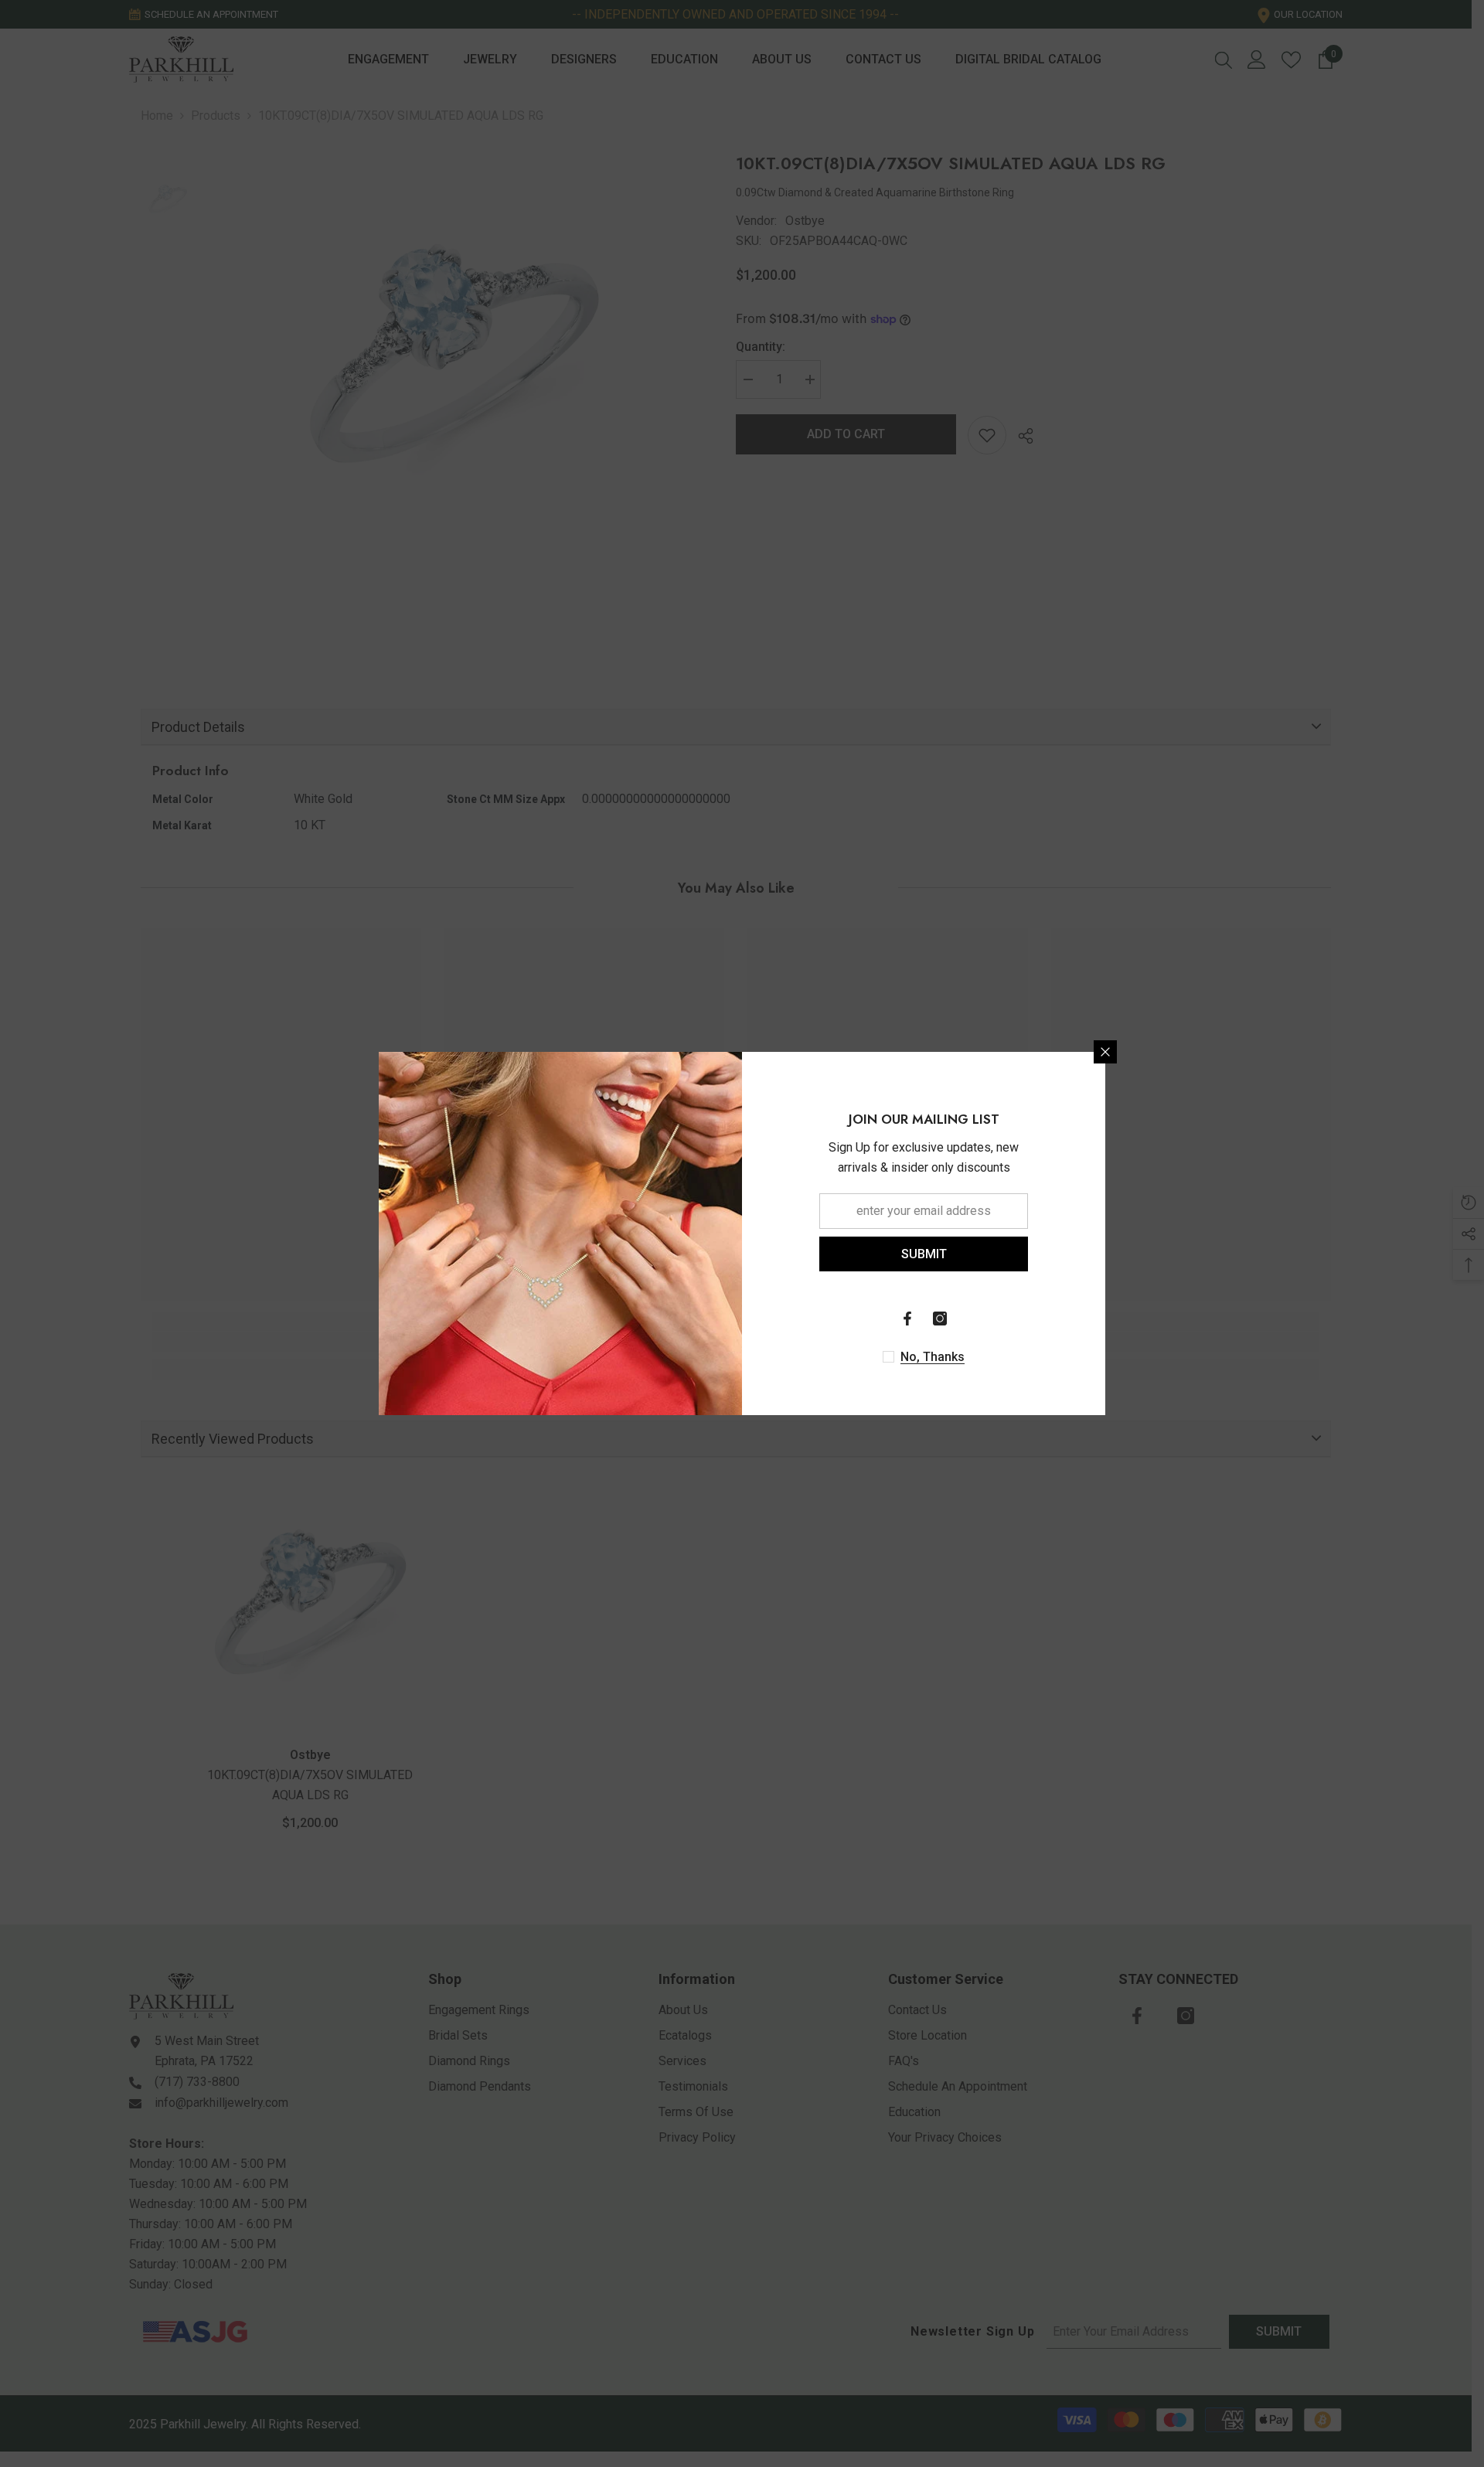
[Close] (1105, 1052)
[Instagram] (940, 1319)
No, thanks (933, 1357)
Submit (924, 1254)
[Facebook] (907, 1319)
